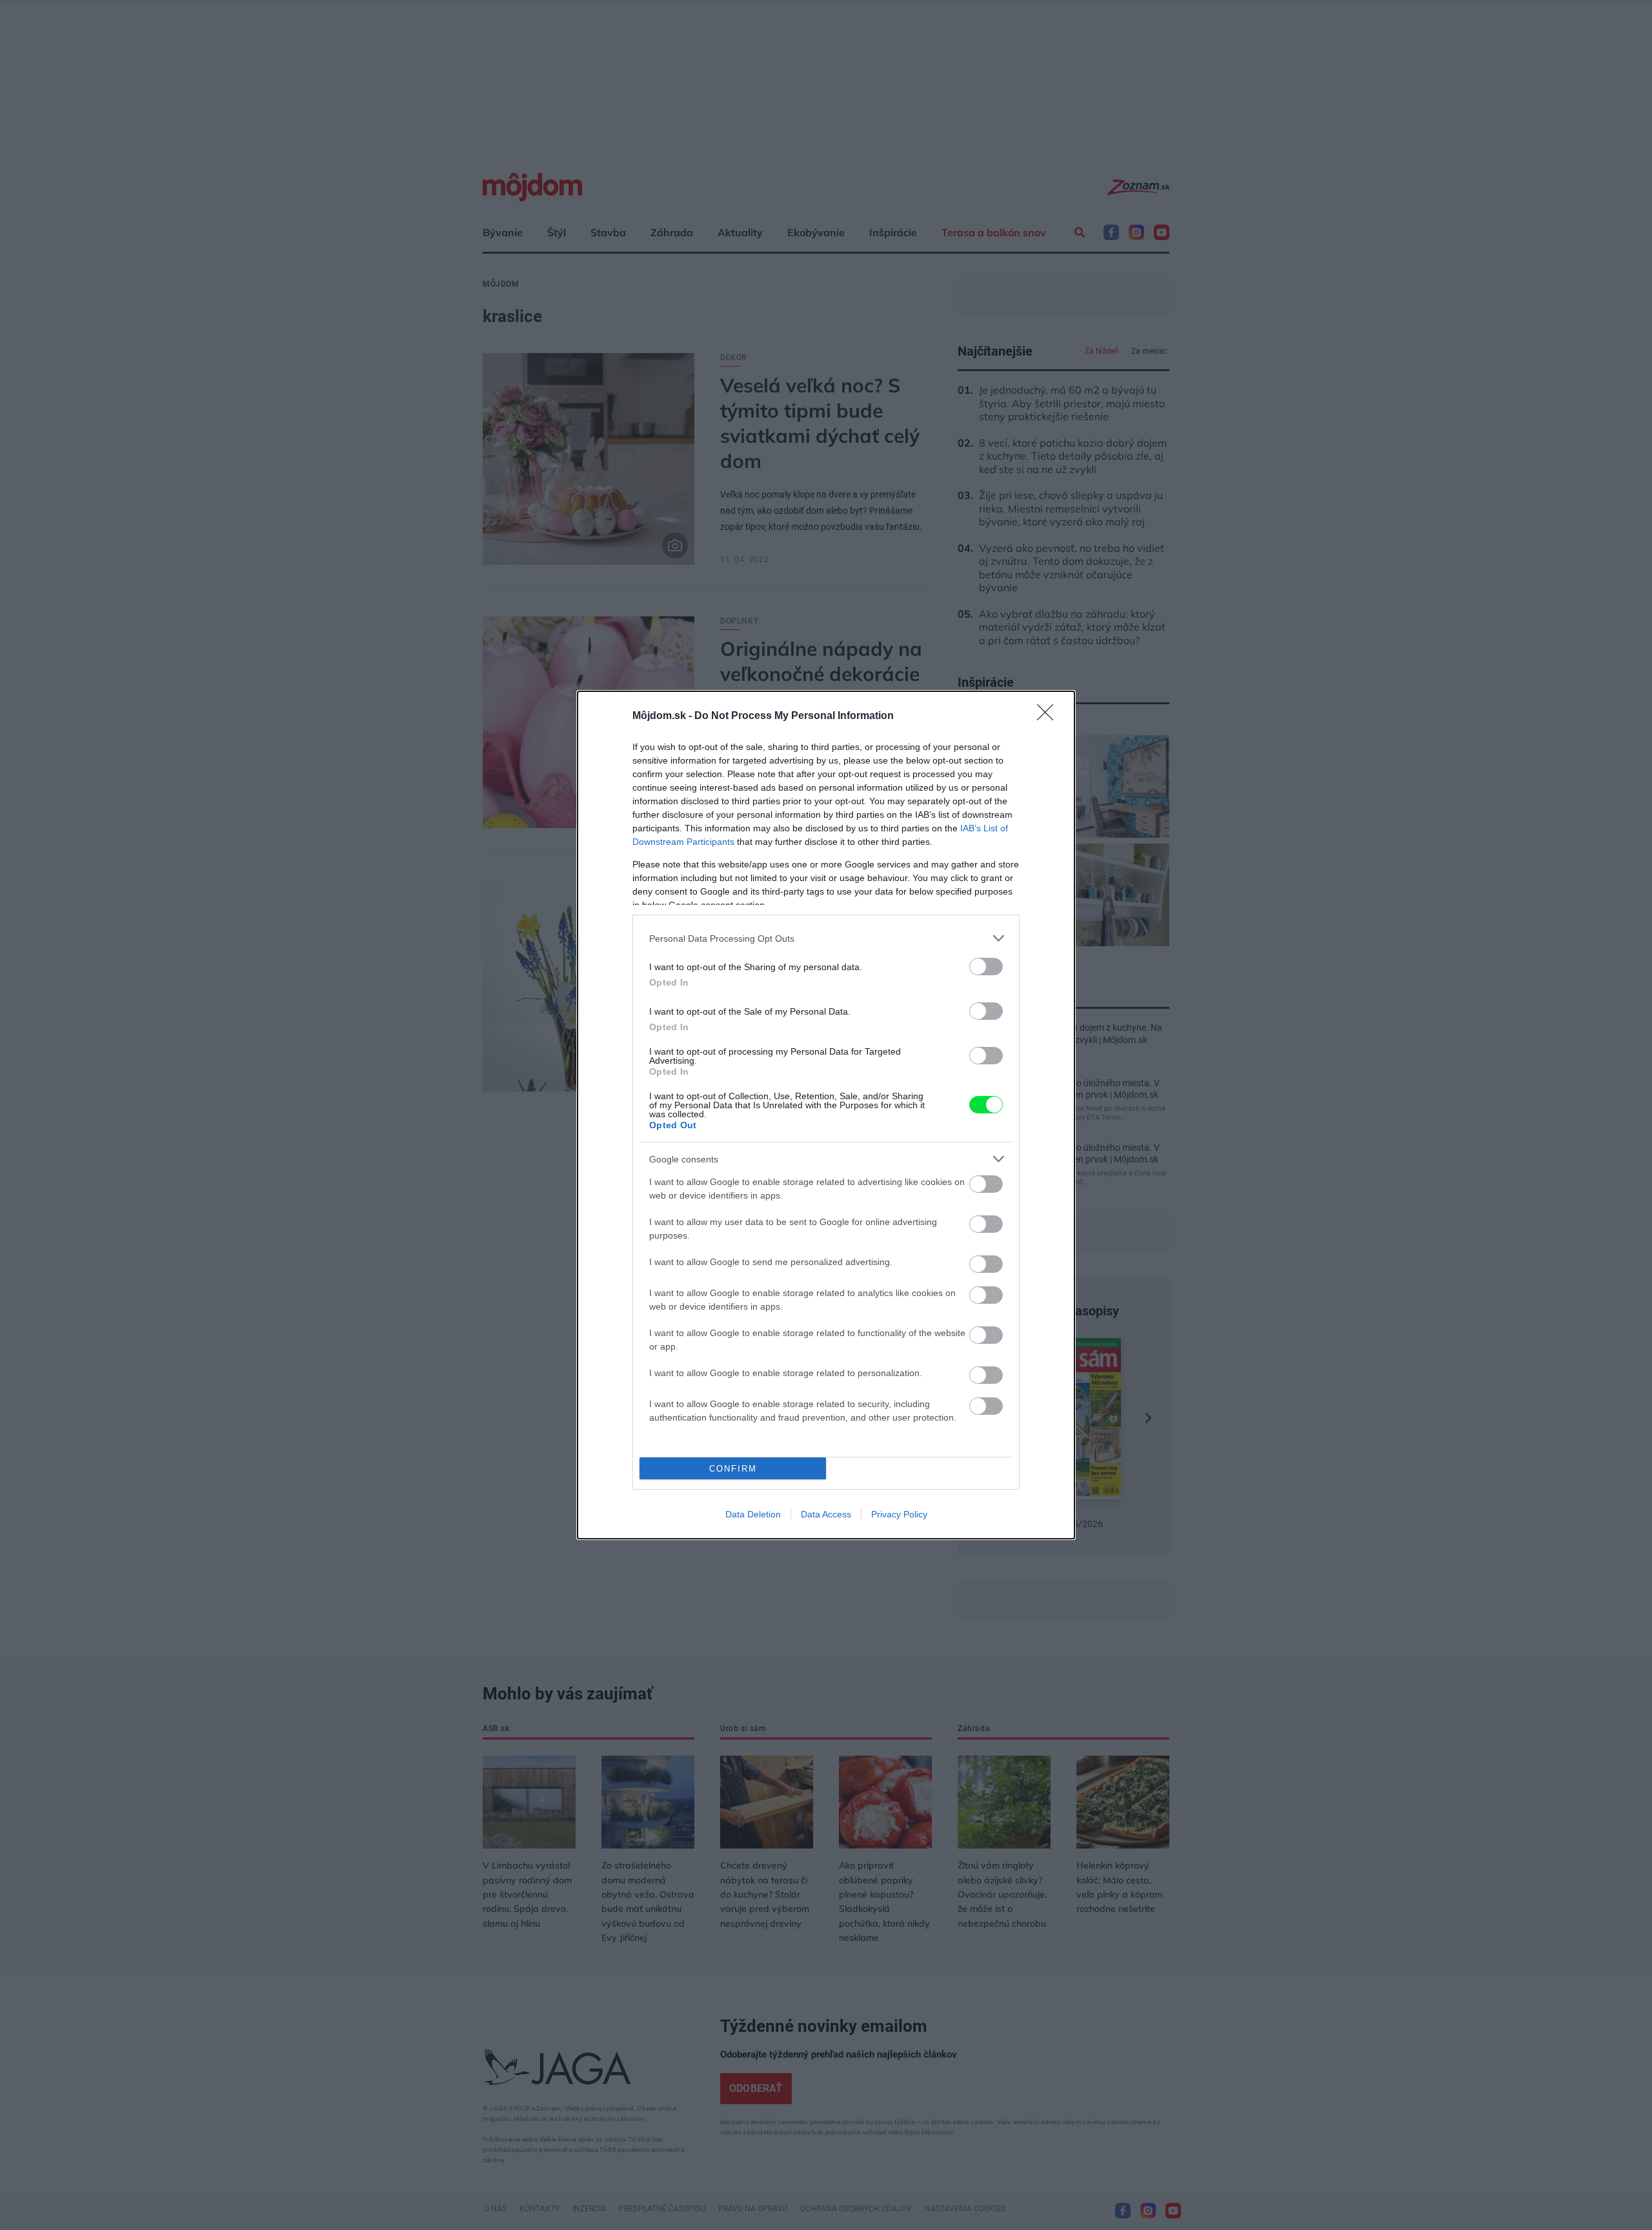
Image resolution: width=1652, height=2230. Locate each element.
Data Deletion (753, 1514)
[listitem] (826, 938)
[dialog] (826, 1115)
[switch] (986, 967)
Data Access (826, 1514)
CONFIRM (733, 1469)
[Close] (1049, 716)
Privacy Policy (899, 1514)
